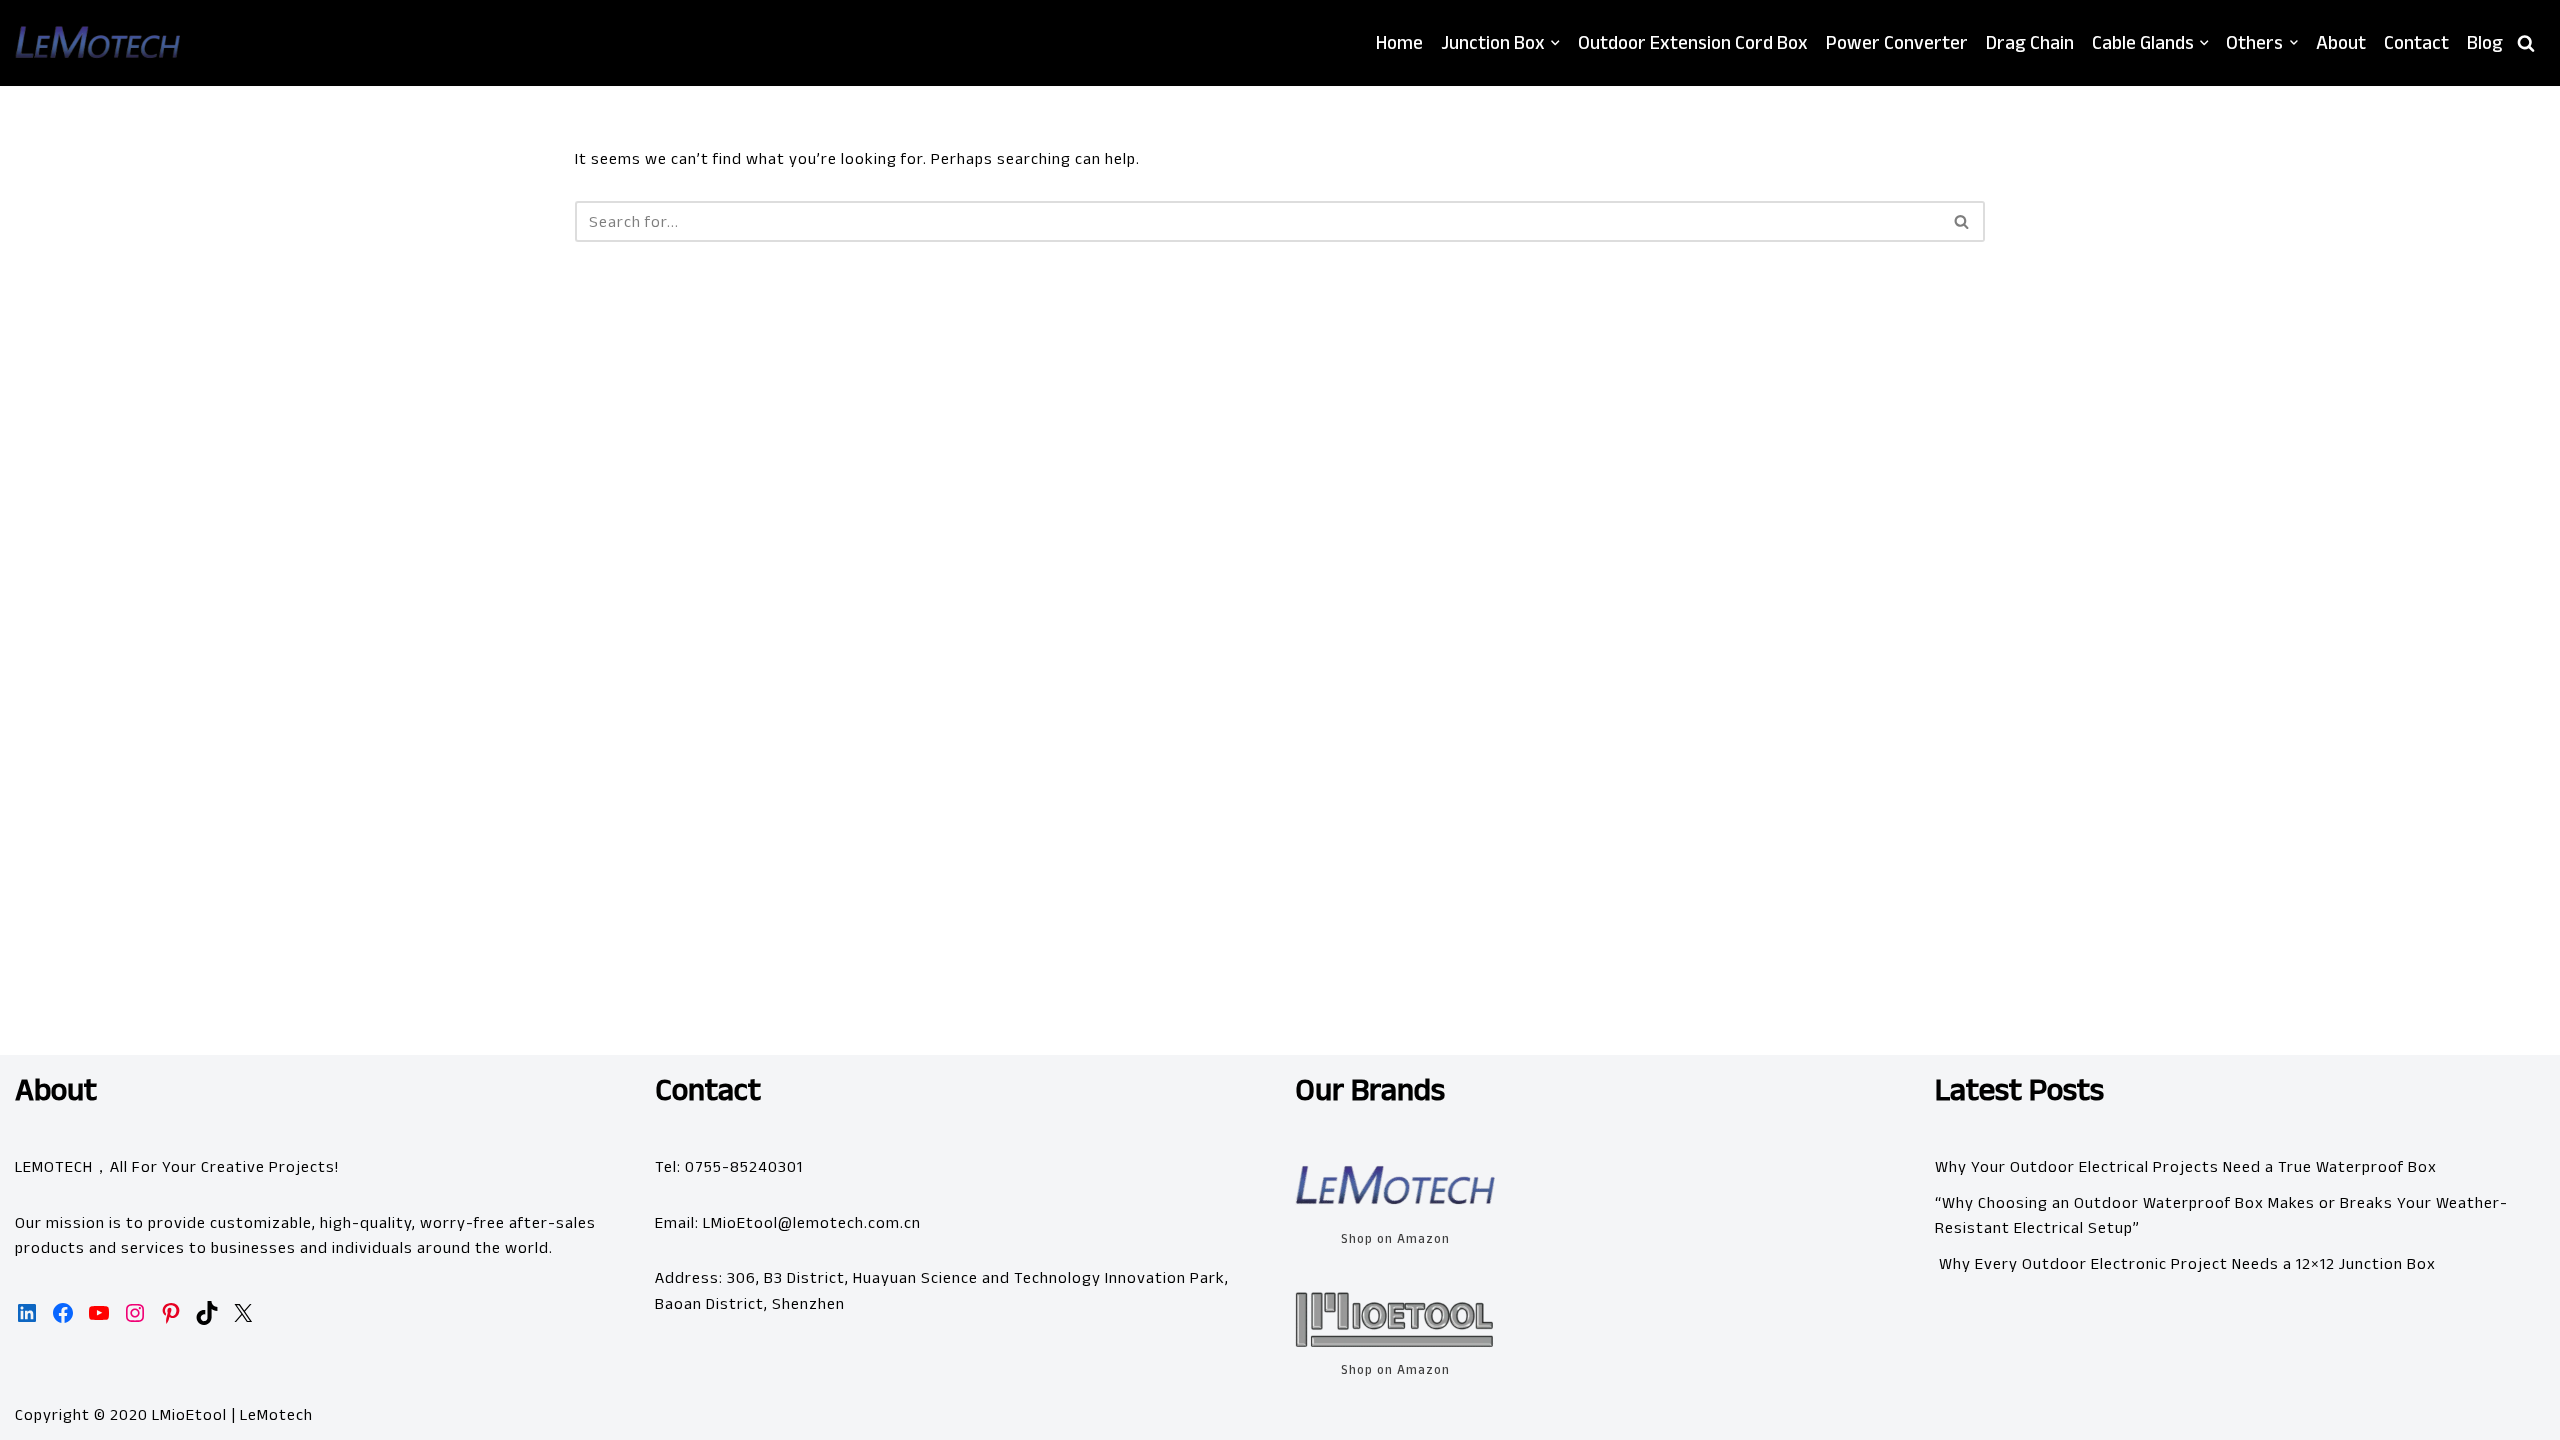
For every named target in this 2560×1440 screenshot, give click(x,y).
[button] (1555, 43)
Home (1399, 42)
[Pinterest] (171, 1313)
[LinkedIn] (27, 1313)
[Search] (2526, 43)
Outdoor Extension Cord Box (1693, 42)
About (2341, 42)
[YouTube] (99, 1313)
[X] (243, 1313)
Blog (2485, 42)
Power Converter (1897, 42)
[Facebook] (63, 1313)
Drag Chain (2030, 42)
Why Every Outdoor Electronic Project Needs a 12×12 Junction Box (2185, 1263)
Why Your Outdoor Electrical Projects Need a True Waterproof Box (2186, 1166)
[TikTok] (207, 1313)
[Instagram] (135, 1313)
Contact (2416, 42)
